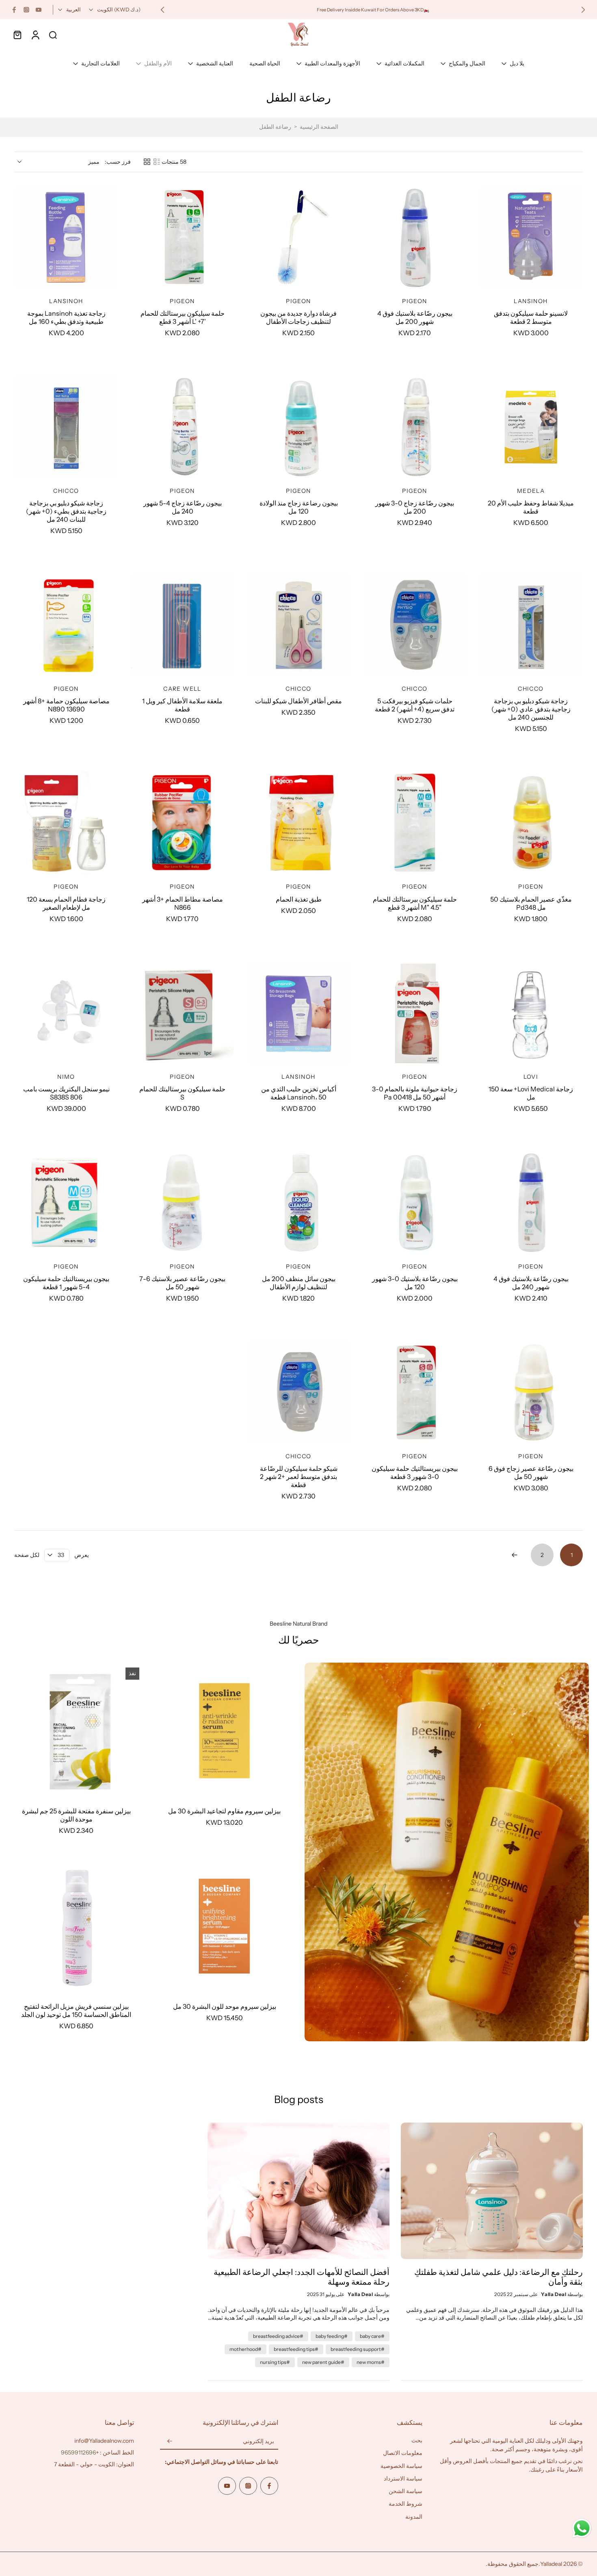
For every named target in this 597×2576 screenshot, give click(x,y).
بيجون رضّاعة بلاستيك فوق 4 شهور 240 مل (531, 1283)
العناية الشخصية (215, 63)
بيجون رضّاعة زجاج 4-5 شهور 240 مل (183, 507)
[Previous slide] (583, 10)
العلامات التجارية (101, 63)
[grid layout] (147, 162)
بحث (417, 2440)
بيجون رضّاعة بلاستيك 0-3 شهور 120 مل (415, 1283)
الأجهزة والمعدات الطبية (332, 63)
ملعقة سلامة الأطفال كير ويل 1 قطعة (182, 705)
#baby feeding (332, 2336)
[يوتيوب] (39, 10)
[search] (53, 35)
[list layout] (157, 162)
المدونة (414, 2517)
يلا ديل (517, 63)
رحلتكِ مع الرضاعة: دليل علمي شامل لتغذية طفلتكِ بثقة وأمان (499, 2277)
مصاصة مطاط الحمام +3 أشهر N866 (183, 903)
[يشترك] (170, 2442)
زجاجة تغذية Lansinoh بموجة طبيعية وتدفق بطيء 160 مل (66, 317)
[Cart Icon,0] (17, 35)
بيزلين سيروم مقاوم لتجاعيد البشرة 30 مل (224, 1811)
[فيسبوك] (14, 10)
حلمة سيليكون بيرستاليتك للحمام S (182, 1093)
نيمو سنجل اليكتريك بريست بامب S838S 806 (66, 1093)
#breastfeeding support (358, 2349)
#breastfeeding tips (296, 2349)
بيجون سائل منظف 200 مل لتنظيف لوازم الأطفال (299, 1283)
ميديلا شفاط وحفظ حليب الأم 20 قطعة (531, 507)
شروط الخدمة (406, 2504)
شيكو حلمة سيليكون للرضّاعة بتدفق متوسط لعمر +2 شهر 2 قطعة (299, 1477)
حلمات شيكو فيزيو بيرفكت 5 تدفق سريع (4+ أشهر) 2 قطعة (415, 705)
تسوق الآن (180, 9)
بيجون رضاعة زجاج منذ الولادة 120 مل (299, 507)
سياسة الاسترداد (403, 2478)
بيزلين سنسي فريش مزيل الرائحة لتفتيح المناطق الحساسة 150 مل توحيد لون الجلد (76, 2010)
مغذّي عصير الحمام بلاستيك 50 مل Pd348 (531, 903)
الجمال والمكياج (467, 63)
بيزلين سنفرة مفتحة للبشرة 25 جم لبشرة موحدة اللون (76, 1815)
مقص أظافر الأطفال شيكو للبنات (298, 701)
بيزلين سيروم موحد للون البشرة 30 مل (225, 2006)
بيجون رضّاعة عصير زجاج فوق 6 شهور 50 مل (531, 1472)
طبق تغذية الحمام (299, 899)
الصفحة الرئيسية (319, 127)
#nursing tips (275, 2362)
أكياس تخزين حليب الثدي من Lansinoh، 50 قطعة (299, 1093)
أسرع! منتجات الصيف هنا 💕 (223, 9)
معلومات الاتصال (403, 2453)
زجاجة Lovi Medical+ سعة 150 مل (531, 1093)
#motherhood (246, 2349)
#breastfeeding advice (278, 2336)
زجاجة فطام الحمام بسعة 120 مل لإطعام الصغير (66, 903)
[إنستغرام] (26, 10)
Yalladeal (551, 2564)
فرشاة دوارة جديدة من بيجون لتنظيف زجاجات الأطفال (298, 317)
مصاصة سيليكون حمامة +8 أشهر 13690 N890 (66, 705)
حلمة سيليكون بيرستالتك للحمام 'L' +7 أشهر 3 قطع (183, 317)
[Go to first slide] (162, 10)
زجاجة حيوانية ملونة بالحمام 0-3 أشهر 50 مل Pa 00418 (415, 1093)
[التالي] (515, 1555)
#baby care (372, 2336)
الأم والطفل (158, 63)
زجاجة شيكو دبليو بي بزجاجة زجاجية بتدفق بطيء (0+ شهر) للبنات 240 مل (66, 511)
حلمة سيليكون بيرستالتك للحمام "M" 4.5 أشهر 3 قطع (415, 903)
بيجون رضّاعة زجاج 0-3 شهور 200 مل (415, 507)
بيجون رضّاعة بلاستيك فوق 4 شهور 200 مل (415, 317)
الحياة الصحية (265, 63)
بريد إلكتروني (258, 2442)
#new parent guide (323, 2362)
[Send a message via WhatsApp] (582, 2528)
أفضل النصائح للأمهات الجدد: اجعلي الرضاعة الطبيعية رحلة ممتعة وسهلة (302, 2277)
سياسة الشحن (406, 2491)
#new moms (371, 2362)
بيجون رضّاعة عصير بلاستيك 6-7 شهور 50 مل (182, 1283)
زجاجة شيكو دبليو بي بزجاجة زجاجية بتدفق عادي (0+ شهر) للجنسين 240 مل (531, 709)
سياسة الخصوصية (401, 2466)
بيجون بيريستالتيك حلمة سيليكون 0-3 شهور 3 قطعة (415, 1472)
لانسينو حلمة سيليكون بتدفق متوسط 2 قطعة (531, 317)
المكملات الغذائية (404, 63)
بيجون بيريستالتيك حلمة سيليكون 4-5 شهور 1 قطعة (66, 1283)
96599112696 (78, 2452)
